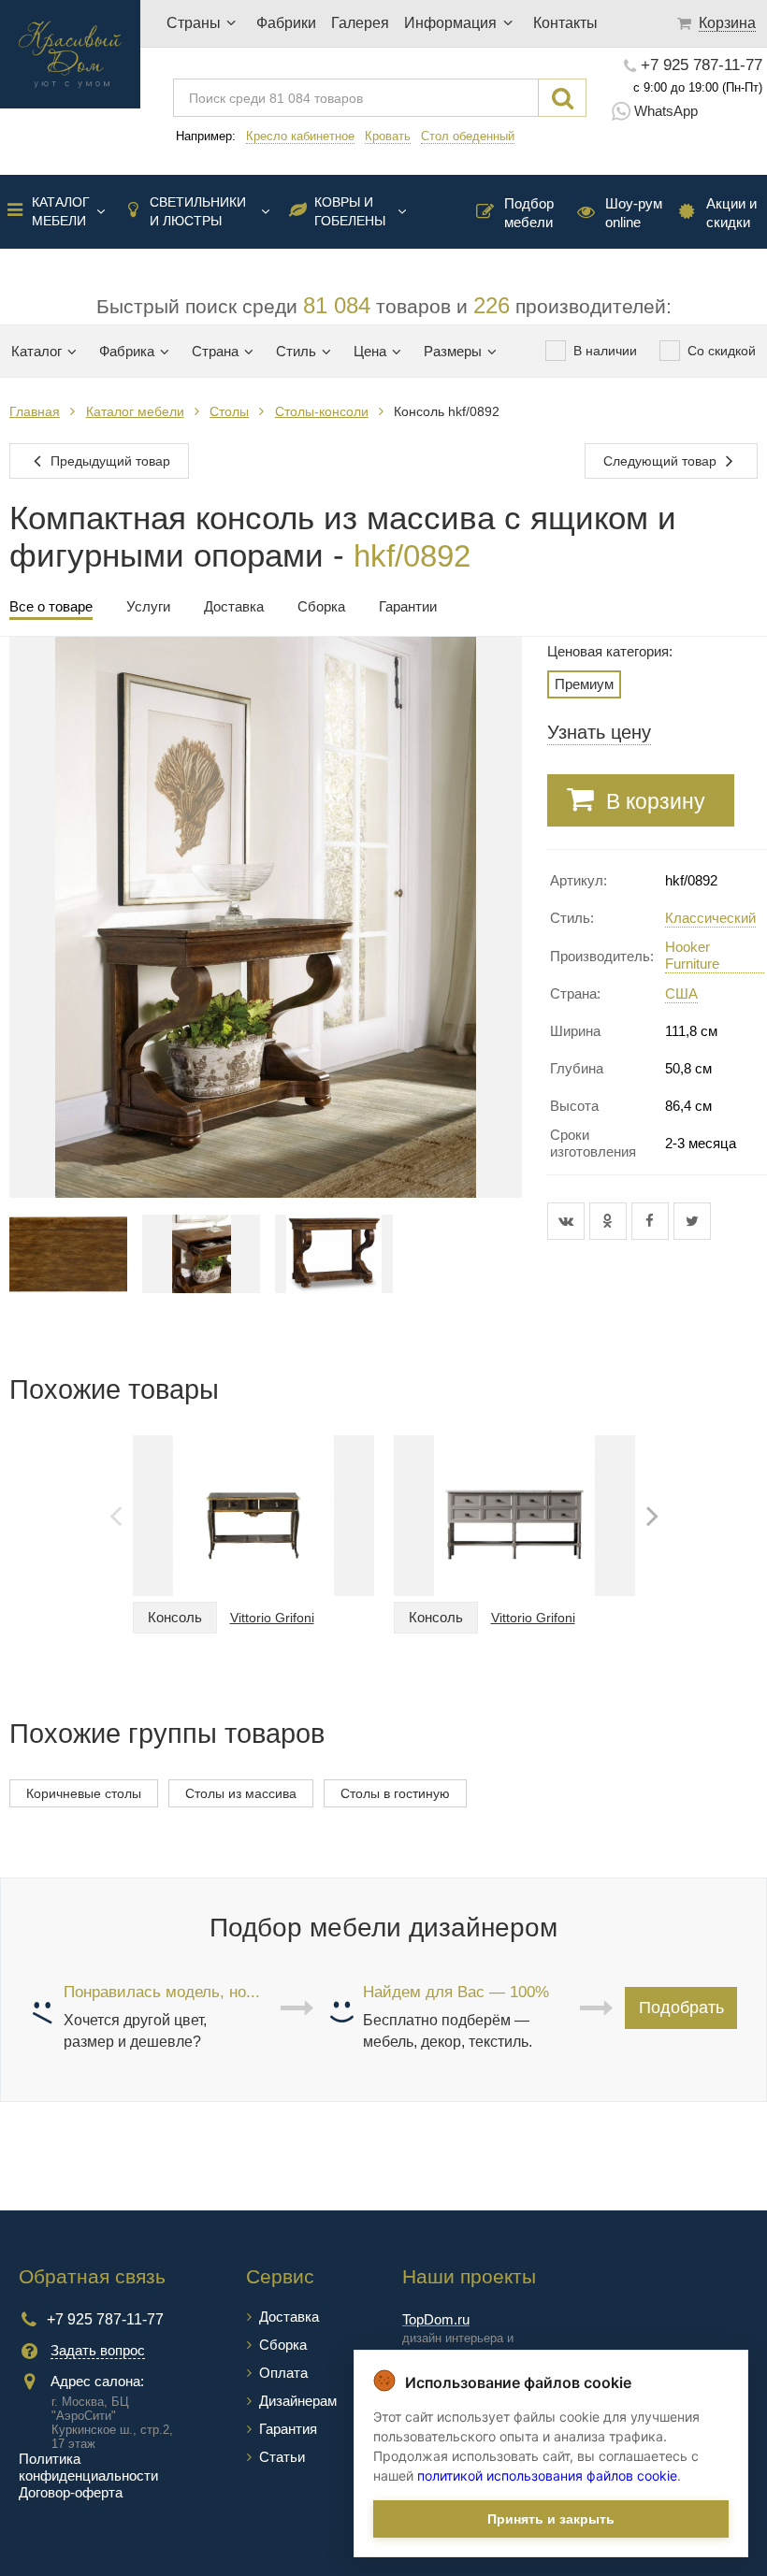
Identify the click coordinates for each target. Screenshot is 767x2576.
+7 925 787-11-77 (702, 65)
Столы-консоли (322, 411)
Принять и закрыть (551, 2519)
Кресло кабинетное (300, 136)
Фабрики (286, 23)
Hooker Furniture (692, 955)
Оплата (283, 2373)
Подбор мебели (529, 213)
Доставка (289, 2317)
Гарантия (288, 2429)
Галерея (360, 23)
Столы (229, 411)
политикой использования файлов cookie (547, 2475)
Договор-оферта (71, 2492)
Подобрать (681, 2008)
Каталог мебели (61, 211)
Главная (35, 411)
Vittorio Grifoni (272, 1618)
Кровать (388, 136)
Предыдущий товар (109, 461)
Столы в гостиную (395, 1793)
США (681, 993)
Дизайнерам (298, 2401)
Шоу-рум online (634, 213)
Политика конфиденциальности (88, 2467)
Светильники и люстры (198, 211)
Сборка (283, 2345)
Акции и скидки (731, 213)
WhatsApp (666, 111)
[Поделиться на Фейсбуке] (652, 1221)
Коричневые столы (84, 1793)
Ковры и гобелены (350, 211)
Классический (710, 918)
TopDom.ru (436, 2319)
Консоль (175, 1617)
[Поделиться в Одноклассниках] (610, 1221)
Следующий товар (662, 461)
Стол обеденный (468, 136)
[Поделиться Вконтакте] (568, 1221)
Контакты (565, 23)
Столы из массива (241, 1793)
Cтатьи (282, 2457)
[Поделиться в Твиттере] (692, 1221)
